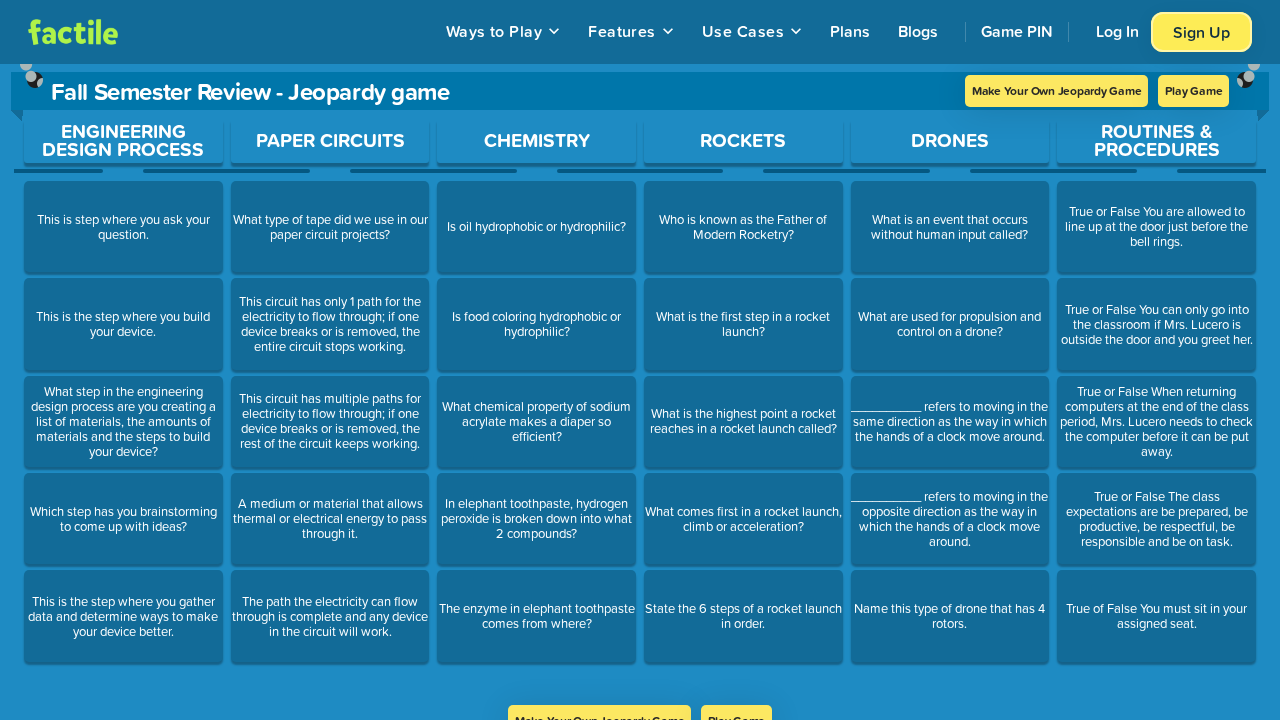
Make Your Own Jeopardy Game (1057, 90)
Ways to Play (494, 31)
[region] (640, 384)
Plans (850, 31)
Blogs (918, 31)
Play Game (1193, 90)
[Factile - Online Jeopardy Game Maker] (73, 32)
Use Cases (743, 31)
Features (622, 31)
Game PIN (1017, 31)
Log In (1117, 31)
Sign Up (1201, 32)
